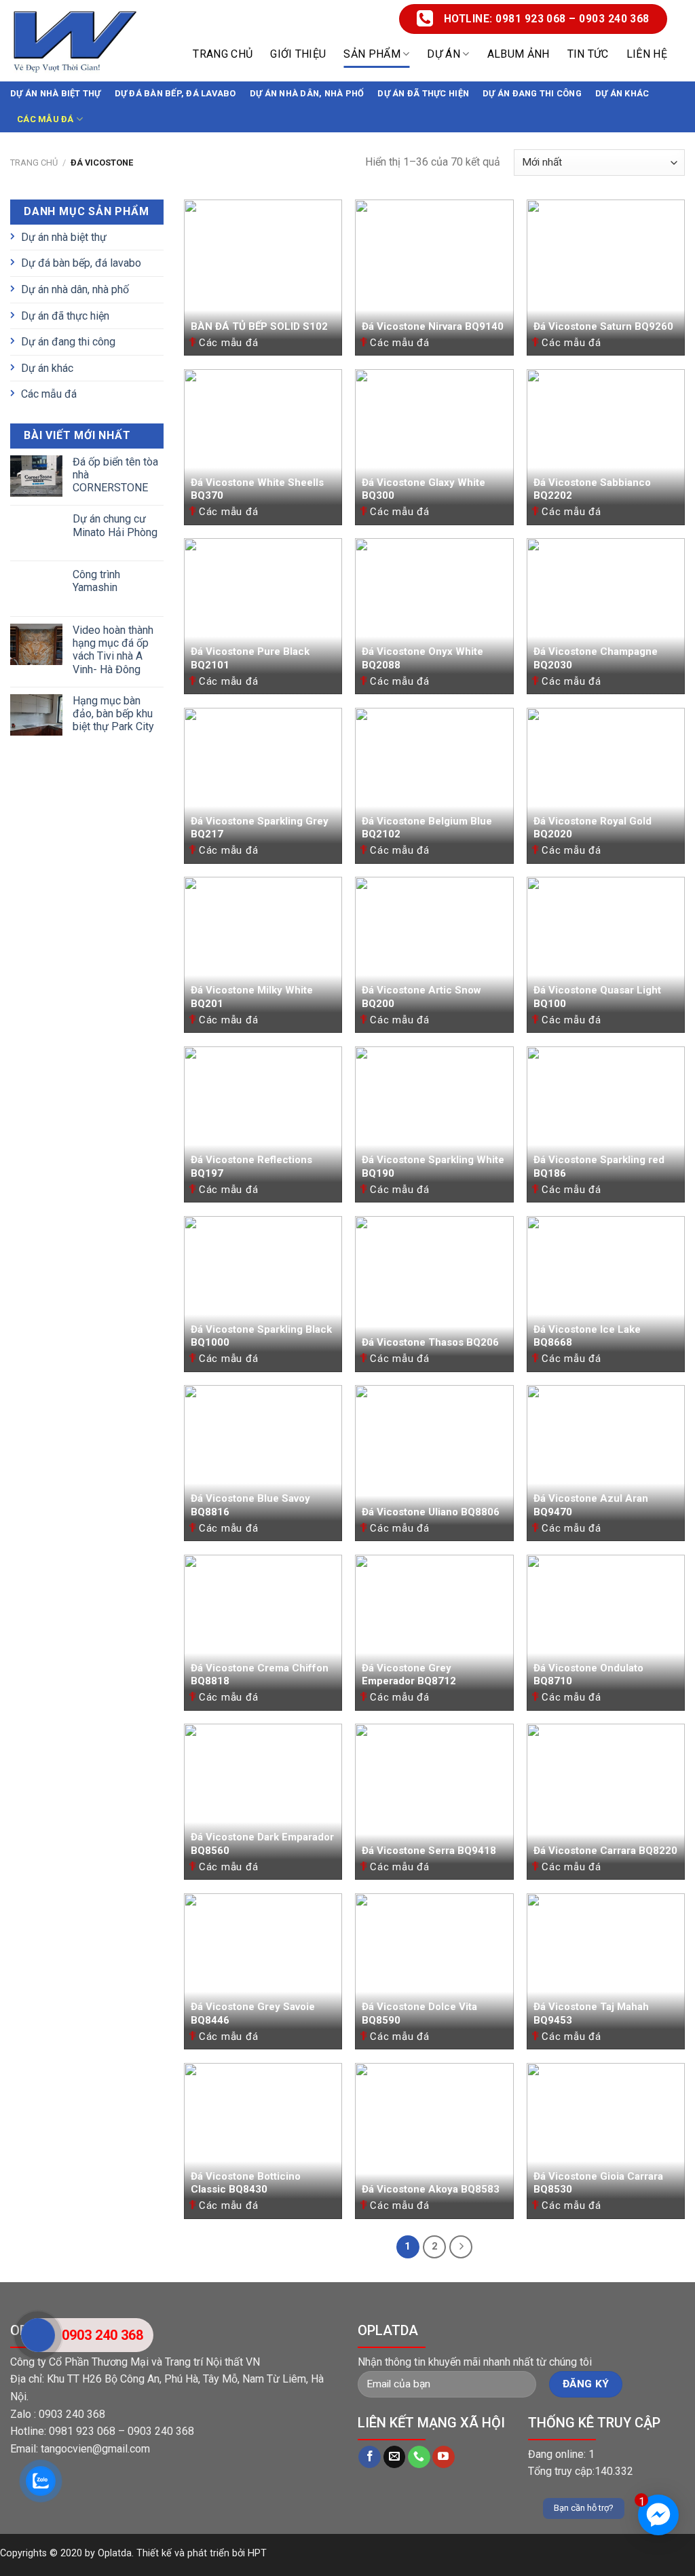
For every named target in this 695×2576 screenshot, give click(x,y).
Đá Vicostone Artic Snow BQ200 (421, 997)
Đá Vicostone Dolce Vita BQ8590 (419, 2013)
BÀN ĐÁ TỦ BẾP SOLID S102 (259, 326)
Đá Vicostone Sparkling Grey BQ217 (260, 828)
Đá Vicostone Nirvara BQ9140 (433, 326)
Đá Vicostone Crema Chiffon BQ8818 (260, 1675)
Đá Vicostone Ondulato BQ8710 (588, 1675)
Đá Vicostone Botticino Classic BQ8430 (246, 2183)
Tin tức (588, 54)
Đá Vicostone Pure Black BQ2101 (250, 658)
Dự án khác (622, 93)
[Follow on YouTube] (444, 2457)
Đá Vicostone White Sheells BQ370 (257, 489)
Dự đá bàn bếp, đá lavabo (175, 93)
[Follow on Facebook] (370, 2457)
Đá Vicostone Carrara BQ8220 (605, 1851)
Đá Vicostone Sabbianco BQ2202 (592, 489)
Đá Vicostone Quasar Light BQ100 (597, 997)
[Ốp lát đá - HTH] (75, 41)
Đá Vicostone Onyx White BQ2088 (422, 658)
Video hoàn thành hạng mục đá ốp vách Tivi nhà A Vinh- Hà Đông (113, 650)
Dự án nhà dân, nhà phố (307, 93)
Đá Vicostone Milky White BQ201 (252, 997)
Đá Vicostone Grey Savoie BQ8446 (253, 2013)
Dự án (444, 54)
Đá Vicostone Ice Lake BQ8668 (587, 1336)
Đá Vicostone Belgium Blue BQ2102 (427, 828)
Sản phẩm (372, 54)
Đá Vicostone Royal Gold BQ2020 (593, 828)
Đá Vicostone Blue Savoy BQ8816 (250, 1505)
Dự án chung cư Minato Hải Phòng (115, 525)
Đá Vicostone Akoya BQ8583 (431, 2189)
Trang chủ (223, 54)
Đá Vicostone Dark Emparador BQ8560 (262, 1844)
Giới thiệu (298, 54)
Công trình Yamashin (96, 581)
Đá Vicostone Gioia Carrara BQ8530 (598, 2183)
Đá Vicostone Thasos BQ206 (430, 1342)
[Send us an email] (395, 2457)
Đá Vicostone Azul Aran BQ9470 (591, 1505)
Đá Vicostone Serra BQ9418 (429, 1851)
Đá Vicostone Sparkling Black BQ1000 (261, 1336)
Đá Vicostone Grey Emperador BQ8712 (409, 1675)
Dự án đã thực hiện (423, 93)
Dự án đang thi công (532, 93)
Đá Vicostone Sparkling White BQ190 (433, 1167)
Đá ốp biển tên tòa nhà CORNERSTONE (115, 475)
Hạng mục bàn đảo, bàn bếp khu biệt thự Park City (113, 714)
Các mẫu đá (45, 119)
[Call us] (419, 2457)
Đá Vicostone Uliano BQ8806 (431, 1512)
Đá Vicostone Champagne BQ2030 (596, 658)
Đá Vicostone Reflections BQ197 (251, 1167)
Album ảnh (519, 54)
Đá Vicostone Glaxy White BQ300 (424, 489)
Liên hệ (647, 54)
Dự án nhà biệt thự (56, 93)
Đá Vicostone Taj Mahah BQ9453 (591, 2013)
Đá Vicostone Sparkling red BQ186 (599, 1167)
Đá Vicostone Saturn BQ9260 (603, 326)
